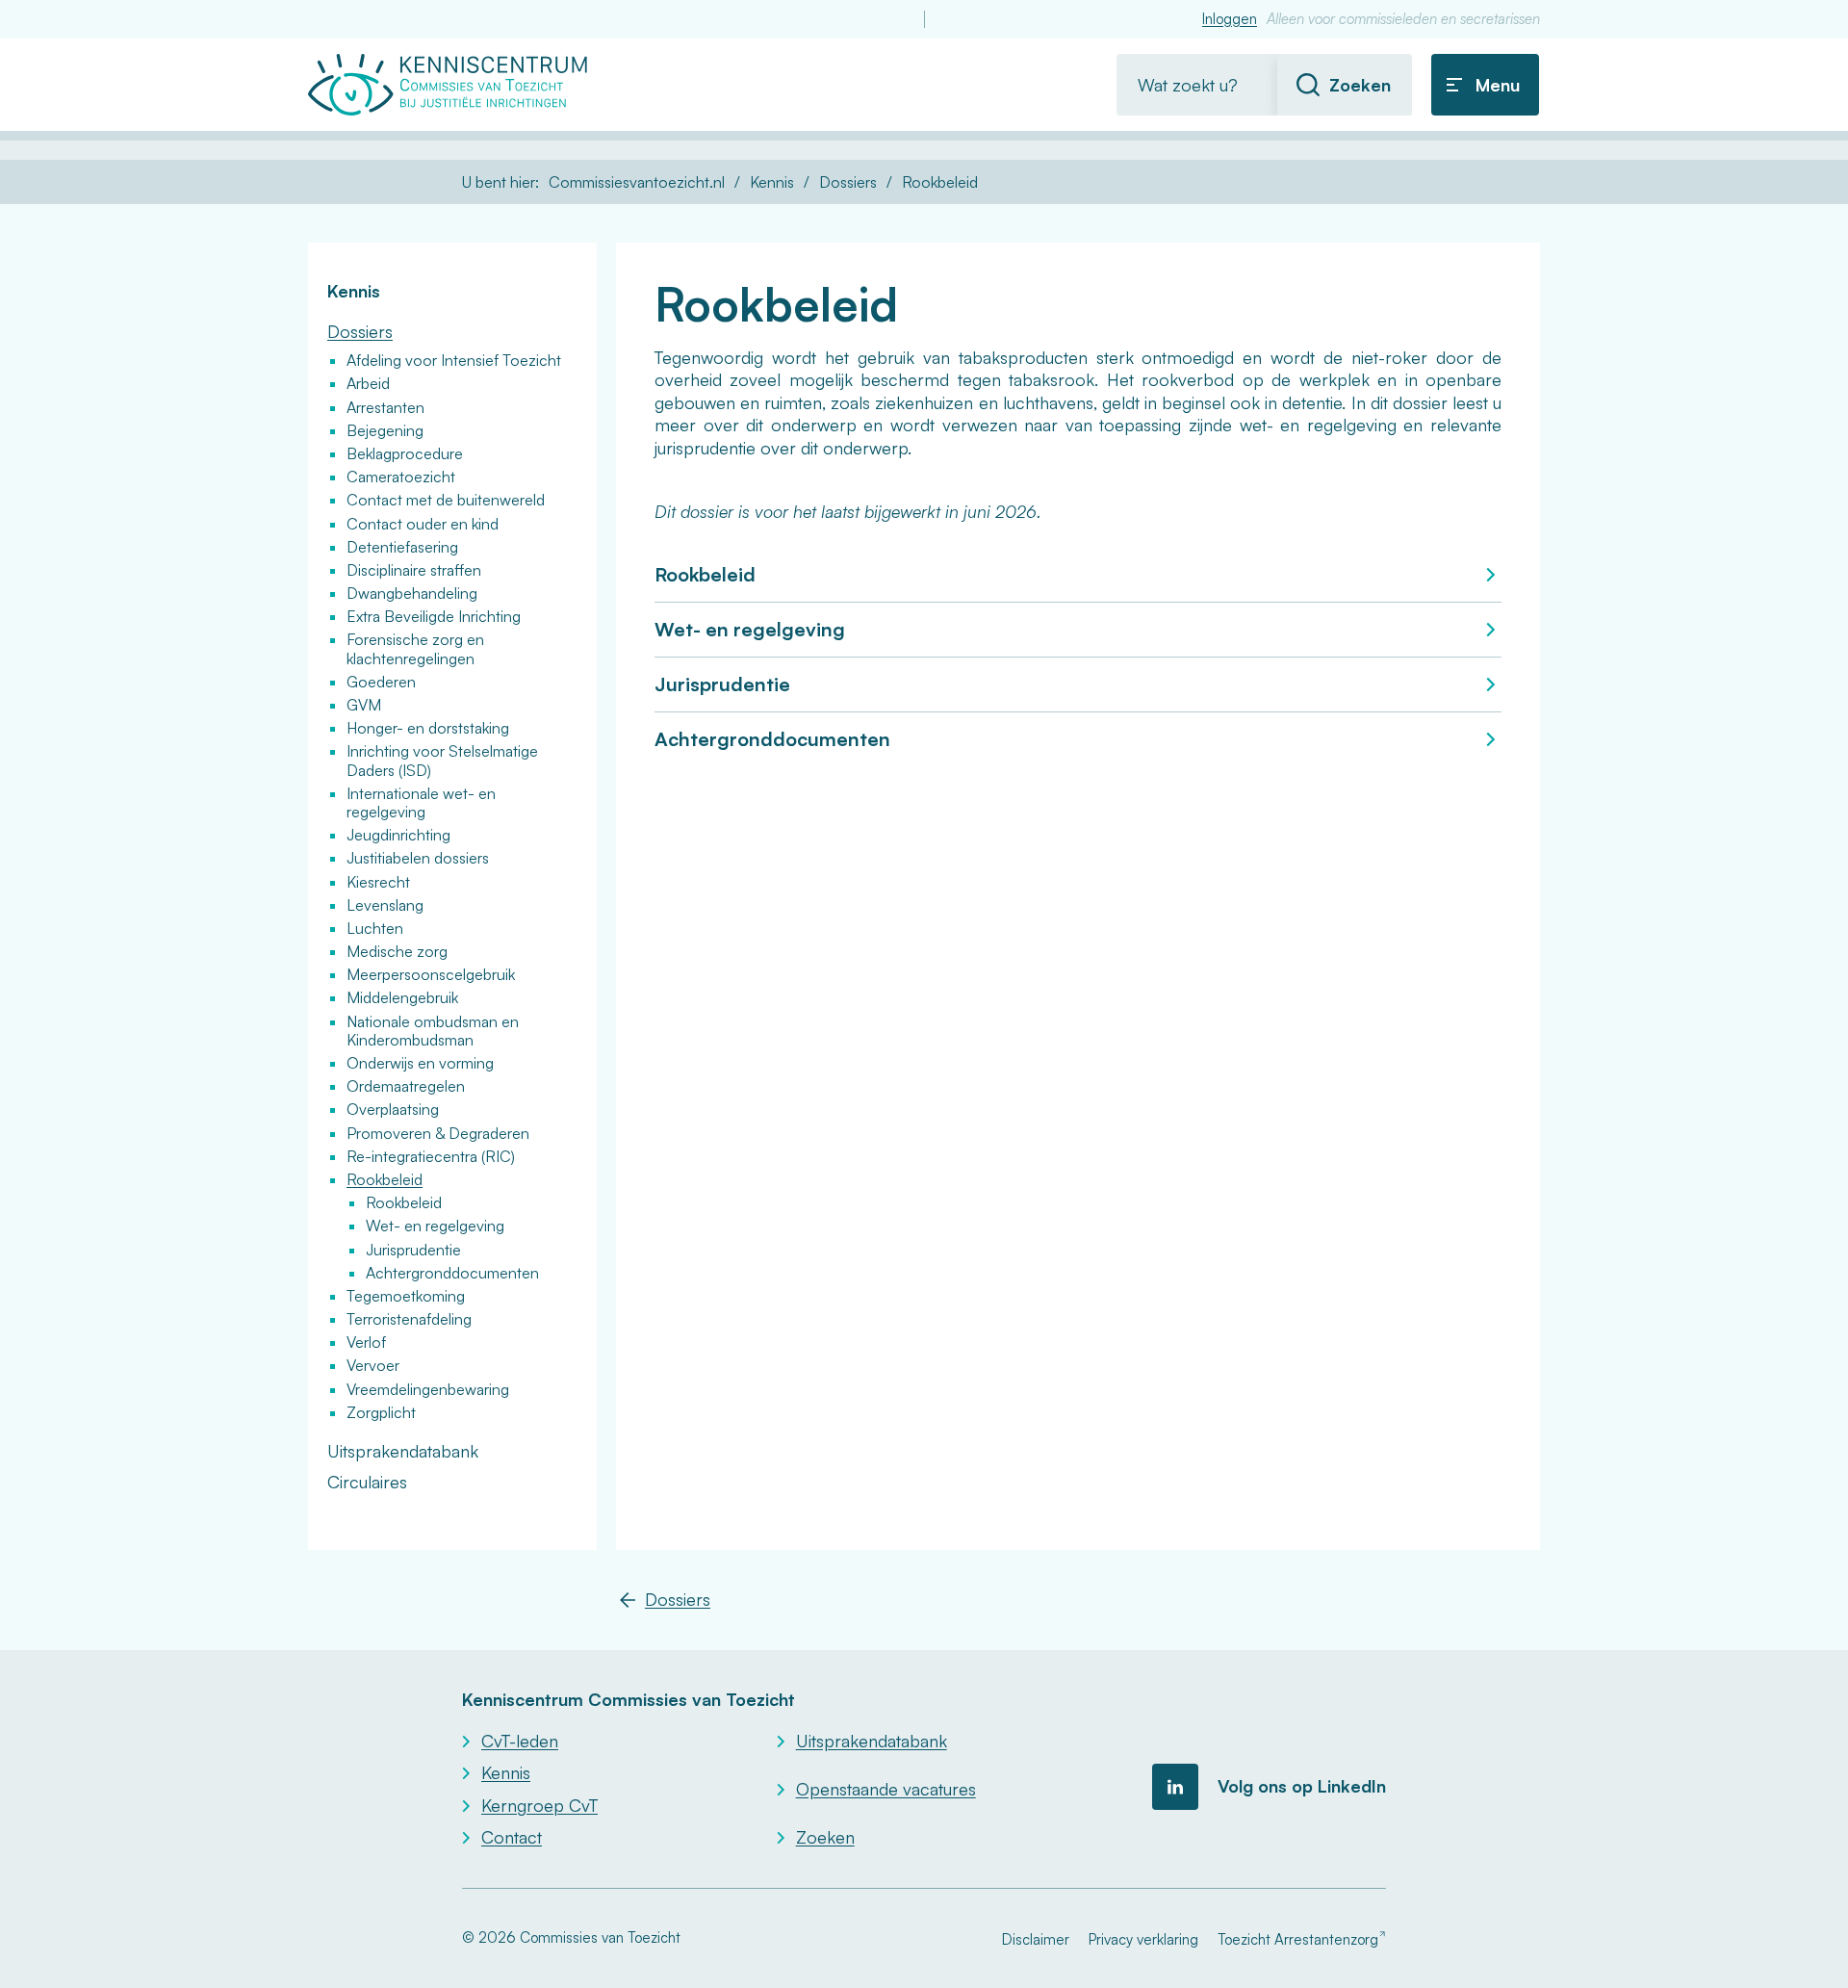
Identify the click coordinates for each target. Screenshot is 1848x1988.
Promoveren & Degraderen (438, 1133)
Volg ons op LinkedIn (1302, 1786)
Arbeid (368, 383)
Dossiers (848, 182)
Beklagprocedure (405, 453)
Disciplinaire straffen (414, 570)
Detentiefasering (402, 547)
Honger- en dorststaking (428, 728)
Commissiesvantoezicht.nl (637, 182)
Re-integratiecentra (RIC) (431, 1156)
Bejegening (385, 430)
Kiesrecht (378, 882)
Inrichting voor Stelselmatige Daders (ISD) (442, 760)
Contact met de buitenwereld (446, 500)
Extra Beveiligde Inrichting (434, 616)
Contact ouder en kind (423, 524)
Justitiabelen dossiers (418, 858)
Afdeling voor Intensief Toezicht (454, 360)
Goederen (381, 682)
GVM (364, 705)
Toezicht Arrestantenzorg (1298, 1939)
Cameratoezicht (401, 477)
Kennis (772, 182)
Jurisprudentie (722, 684)
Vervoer (373, 1365)
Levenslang (385, 905)
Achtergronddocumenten (772, 739)
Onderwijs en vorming (420, 1063)
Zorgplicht (381, 1412)
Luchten (375, 928)
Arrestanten (385, 407)
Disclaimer (1036, 1939)
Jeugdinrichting (398, 835)
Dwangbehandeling (412, 593)
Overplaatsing (393, 1109)
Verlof (366, 1342)
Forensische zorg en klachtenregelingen (415, 648)
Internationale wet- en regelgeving (421, 802)
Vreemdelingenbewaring (428, 1389)
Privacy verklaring (1143, 1939)
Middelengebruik (402, 997)
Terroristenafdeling (409, 1319)
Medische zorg (397, 951)
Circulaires (367, 1482)
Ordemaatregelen (406, 1086)
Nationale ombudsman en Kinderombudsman (433, 1031)
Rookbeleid (705, 574)
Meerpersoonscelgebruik (431, 974)
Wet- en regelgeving (750, 629)
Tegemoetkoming (406, 1296)
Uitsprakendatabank (403, 1451)
